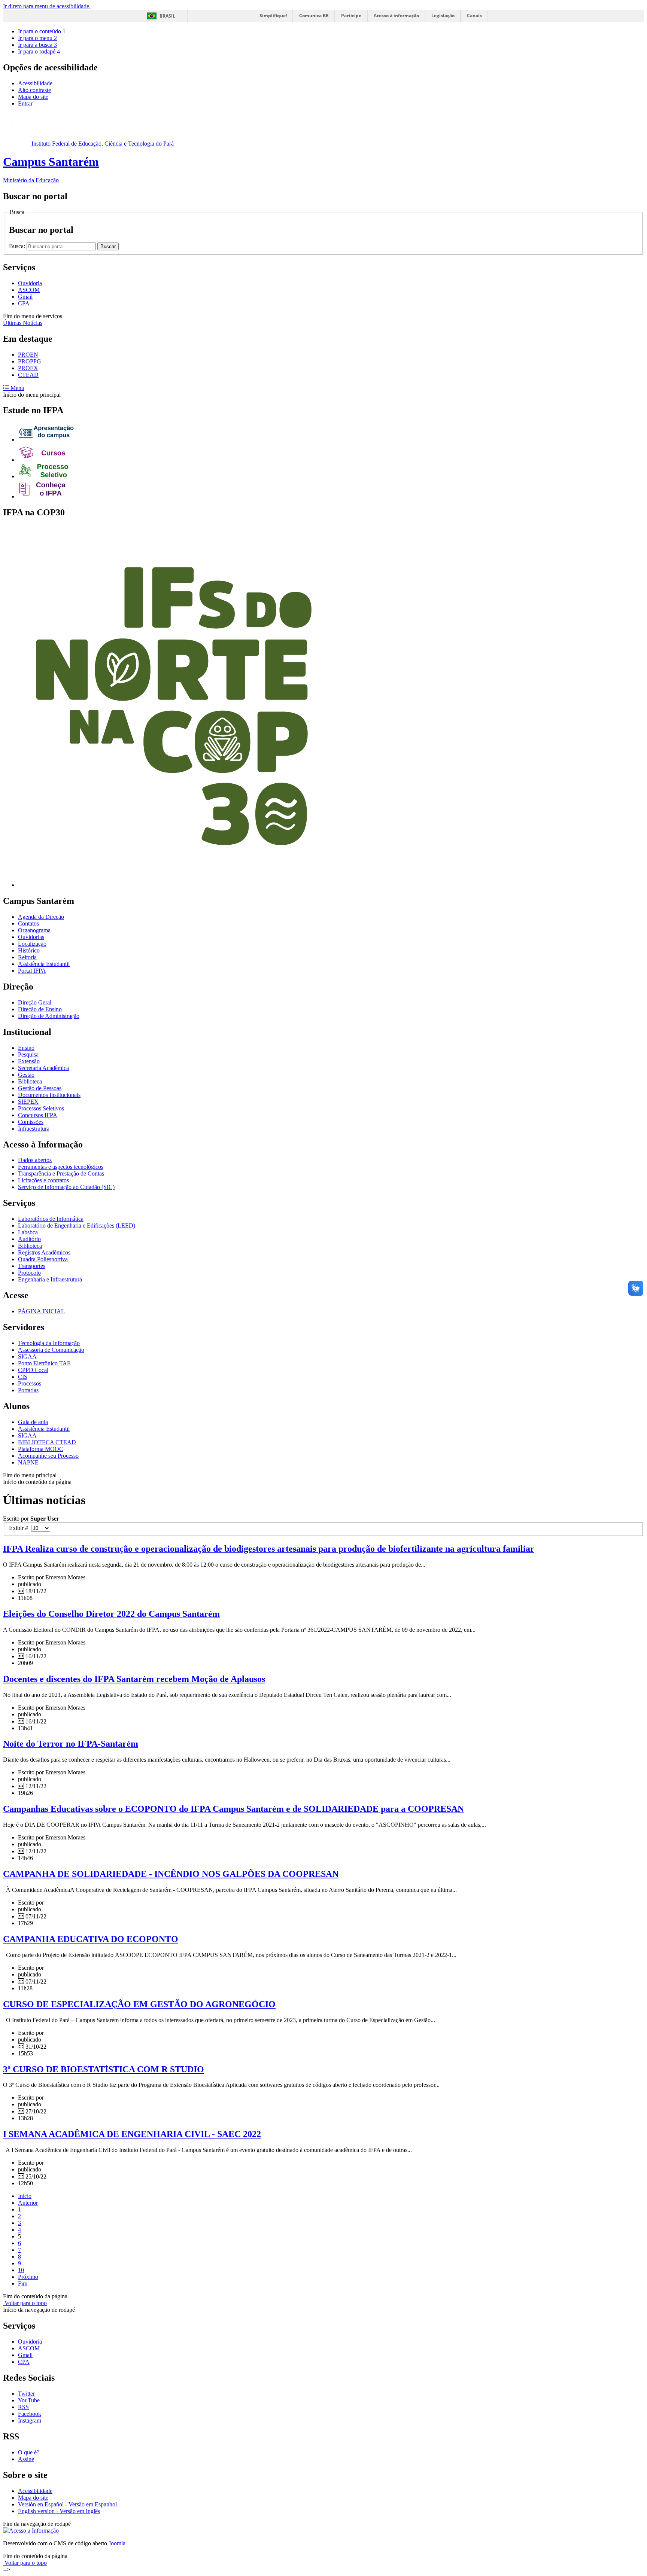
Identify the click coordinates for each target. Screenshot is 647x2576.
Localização (32, 944)
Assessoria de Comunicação (51, 1350)
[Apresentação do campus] (46, 440)
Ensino (26, 1048)
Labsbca (28, 1232)
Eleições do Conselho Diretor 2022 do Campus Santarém (111, 1614)
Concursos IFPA (38, 1115)
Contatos (28, 923)
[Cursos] (46, 460)
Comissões (31, 1122)
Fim (23, 2284)
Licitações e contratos (43, 1180)
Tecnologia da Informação (49, 1343)
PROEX (28, 368)
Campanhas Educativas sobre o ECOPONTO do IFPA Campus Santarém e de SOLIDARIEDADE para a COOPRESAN (233, 1809)
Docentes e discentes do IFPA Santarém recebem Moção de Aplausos (134, 1679)
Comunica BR (314, 16)
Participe (351, 16)
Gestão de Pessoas (40, 1088)
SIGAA (27, 1356)
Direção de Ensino (40, 1009)
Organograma (34, 930)
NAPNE (28, 1462)
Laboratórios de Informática (51, 1219)
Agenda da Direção (41, 917)
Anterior (28, 2203)
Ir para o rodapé (39, 51)
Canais (474, 16)
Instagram (30, 2420)
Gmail (25, 297)
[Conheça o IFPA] (46, 496)
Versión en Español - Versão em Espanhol (67, 2504)
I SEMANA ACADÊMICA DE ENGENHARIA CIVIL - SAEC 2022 (132, 2134)
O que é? (29, 2452)
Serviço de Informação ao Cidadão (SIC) (66, 1187)
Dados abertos (35, 1160)
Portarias (28, 1390)
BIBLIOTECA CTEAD (47, 1442)
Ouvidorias (31, 937)
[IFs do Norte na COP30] (174, 885)
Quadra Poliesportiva (43, 1259)
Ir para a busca (37, 45)
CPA (24, 303)
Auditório (29, 1239)
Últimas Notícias (23, 323)
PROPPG (30, 361)
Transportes (32, 1266)
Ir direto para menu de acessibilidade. (47, 6)
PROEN (28, 355)
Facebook (30, 2414)
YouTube (29, 2400)
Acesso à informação (396, 16)
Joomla (117, 2543)
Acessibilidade (35, 83)
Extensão (29, 1061)
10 (21, 2270)
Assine (26, 2459)
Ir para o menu (37, 38)
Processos (30, 1383)
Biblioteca (30, 1081)
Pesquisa (28, 1054)
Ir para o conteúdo (42, 31)
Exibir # (20, 1528)
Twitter (26, 2394)
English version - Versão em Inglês (59, 2511)
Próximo (28, 2277)
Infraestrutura (34, 1129)
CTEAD (28, 375)
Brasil (167, 16)
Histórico (29, 950)
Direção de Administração (49, 1016)
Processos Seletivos (41, 1108)
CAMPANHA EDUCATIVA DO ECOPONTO (91, 1939)
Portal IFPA (32, 971)
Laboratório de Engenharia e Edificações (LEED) (77, 1225)
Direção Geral (35, 1002)
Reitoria (27, 957)
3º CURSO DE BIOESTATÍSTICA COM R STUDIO (104, 2069)
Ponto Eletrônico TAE (44, 1363)
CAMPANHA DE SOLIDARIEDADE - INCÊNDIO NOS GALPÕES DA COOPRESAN (171, 1874)
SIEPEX (28, 1102)
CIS (23, 1377)
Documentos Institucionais (49, 1095)
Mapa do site (33, 97)
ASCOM (29, 290)
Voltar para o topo (25, 2303)
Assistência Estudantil (44, 964)
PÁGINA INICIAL (41, 1311)
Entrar (25, 103)
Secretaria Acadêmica (43, 1068)
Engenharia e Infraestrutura (50, 1279)
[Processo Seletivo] (46, 476)
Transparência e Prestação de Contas (61, 1173)
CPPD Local (33, 1370)
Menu (17, 388)
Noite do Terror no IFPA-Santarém (71, 1744)
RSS (23, 2407)
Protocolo (29, 1273)
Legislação (443, 16)
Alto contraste (34, 90)
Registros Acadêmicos (44, 1252)
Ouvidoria (30, 283)
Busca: (18, 246)
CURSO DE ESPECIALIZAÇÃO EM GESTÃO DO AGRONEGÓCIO (139, 2004)
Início (25, 2196)
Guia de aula (33, 1422)
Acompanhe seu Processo (48, 1456)
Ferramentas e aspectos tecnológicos (61, 1167)
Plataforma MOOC (41, 1449)
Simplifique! (273, 16)
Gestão (26, 1075)
